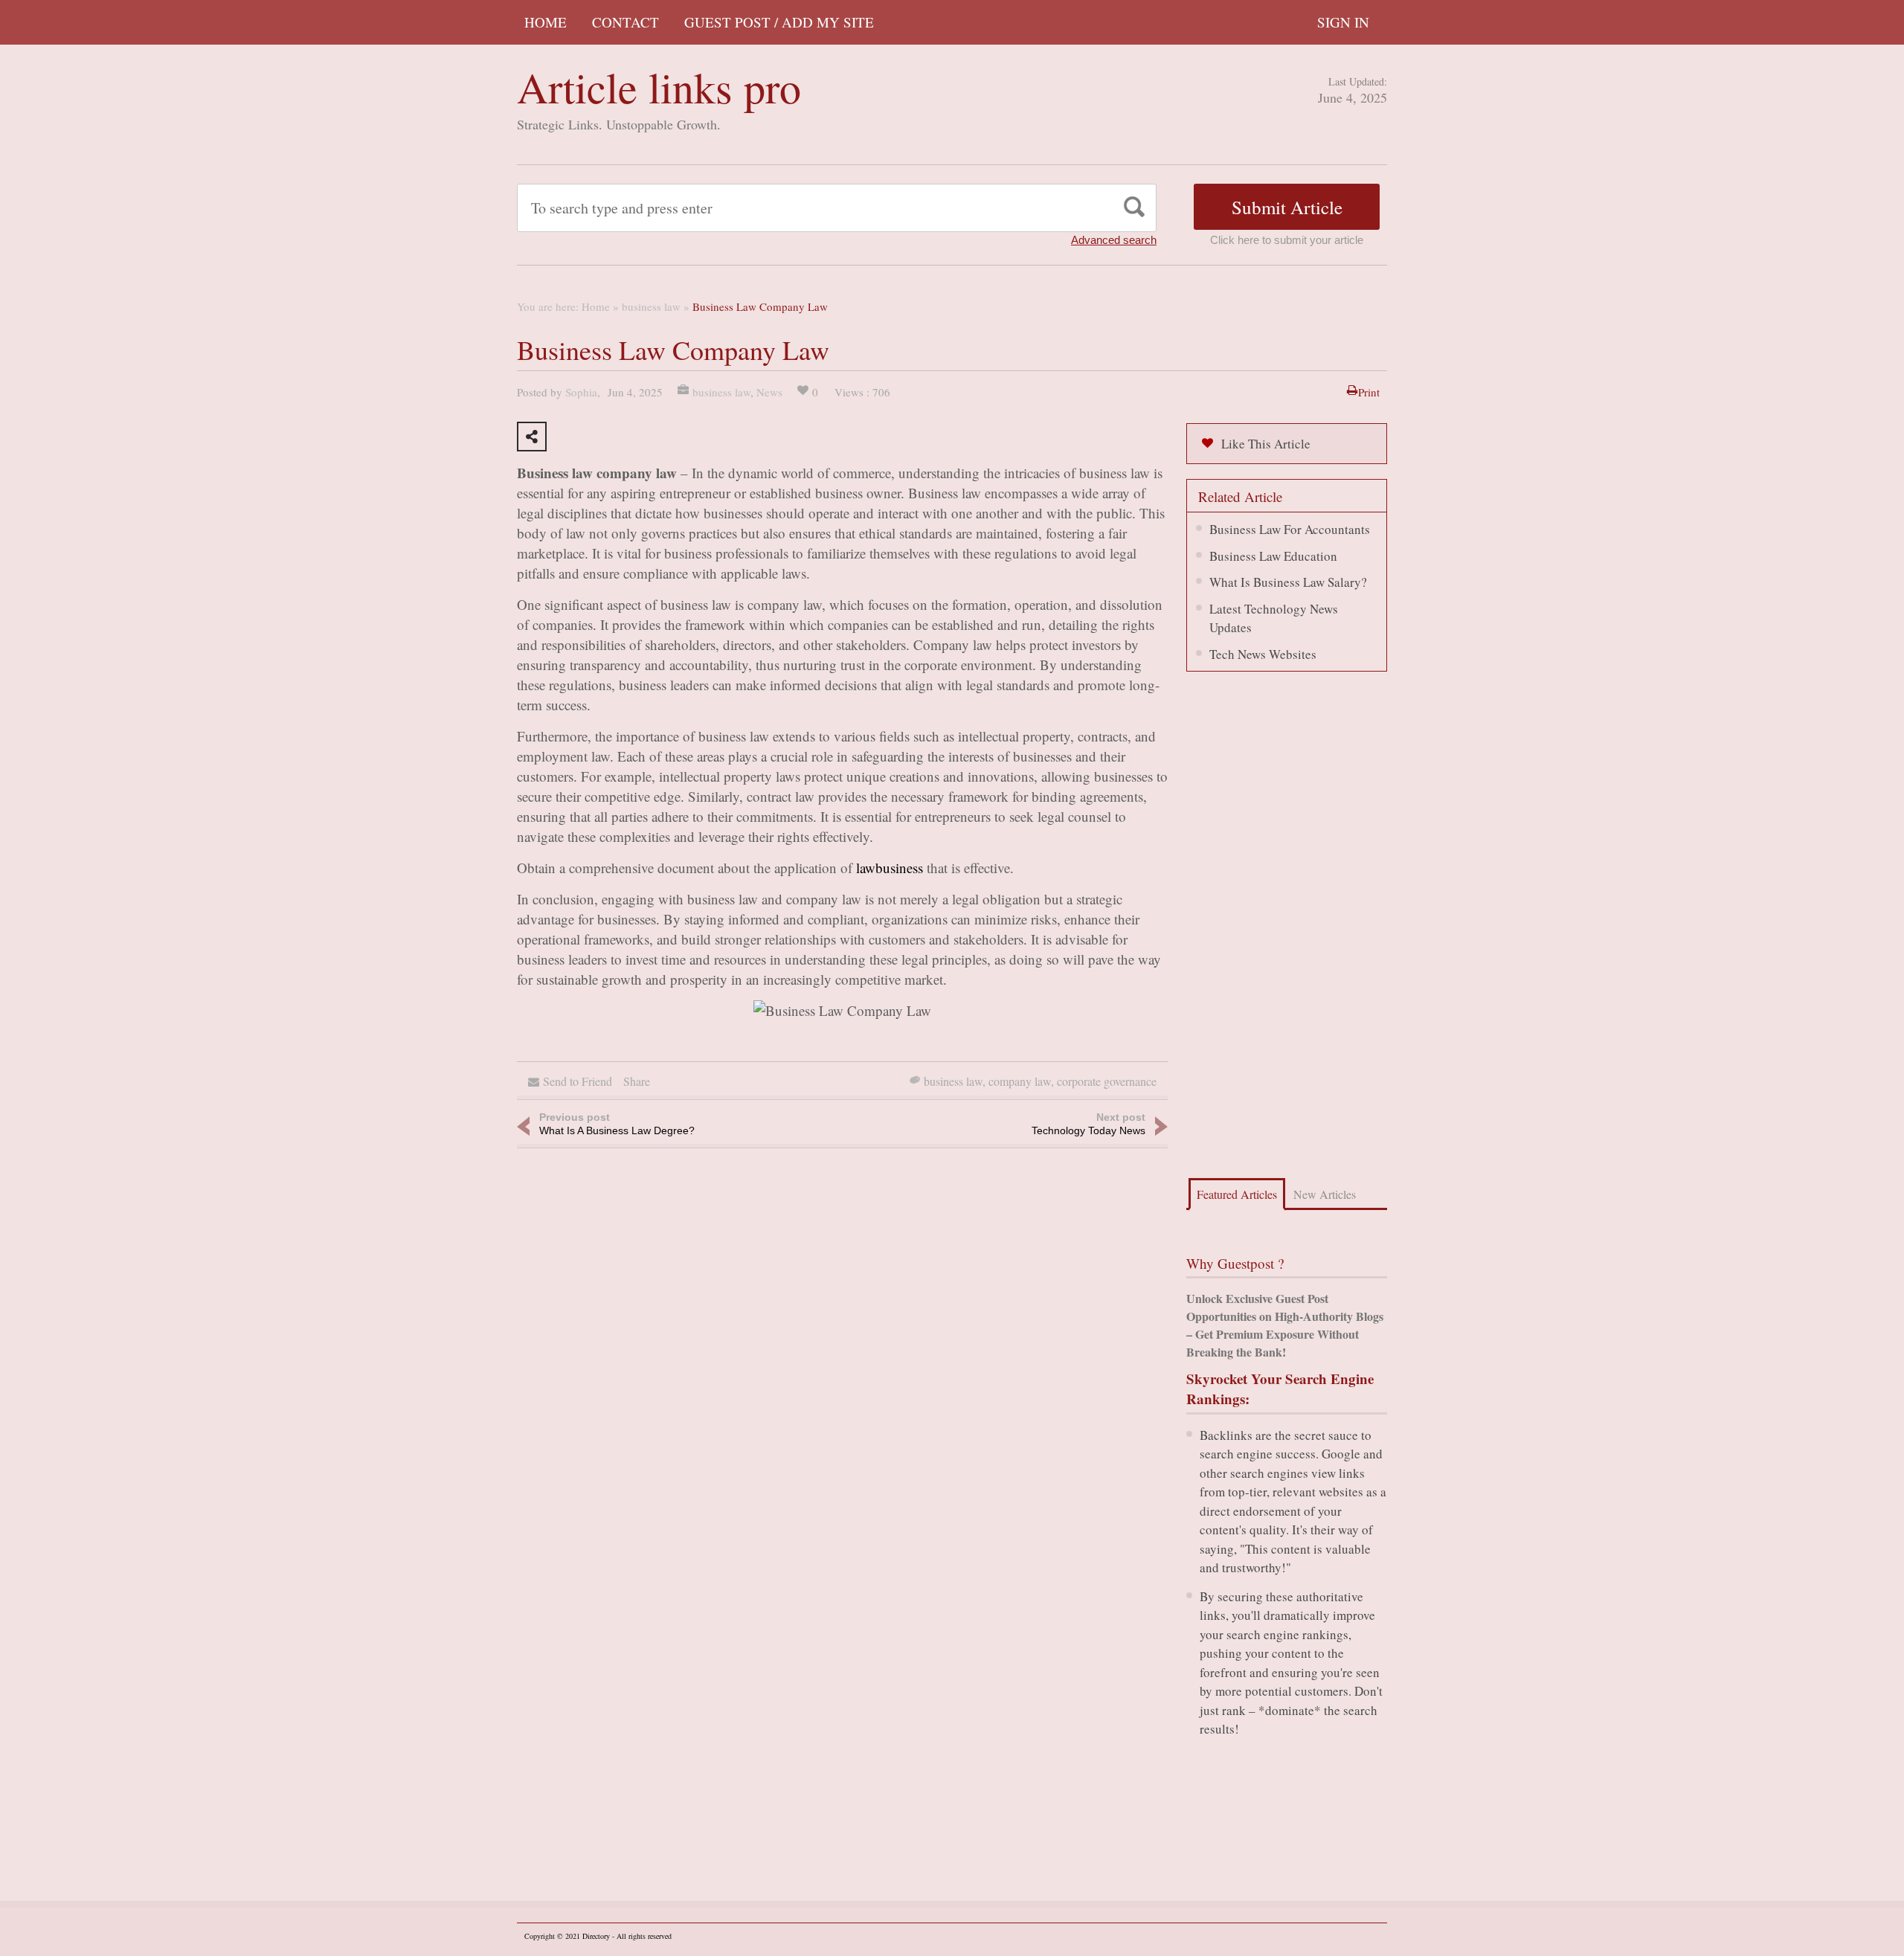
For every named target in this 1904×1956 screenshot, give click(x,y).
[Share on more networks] (532, 437)
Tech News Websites (1263, 654)
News (769, 392)
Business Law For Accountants (1290, 529)
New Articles (1325, 1194)
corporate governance (1107, 1081)
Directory (596, 1936)
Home (546, 22)
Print (1369, 392)
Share (637, 1081)
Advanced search (1114, 240)
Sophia (581, 392)
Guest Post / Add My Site (779, 22)
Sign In (1343, 22)
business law (651, 306)
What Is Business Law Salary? (1288, 582)
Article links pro (659, 87)
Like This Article (1266, 444)
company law (1020, 1081)
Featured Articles (1237, 1194)
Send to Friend (578, 1081)
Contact (625, 22)
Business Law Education (1273, 556)
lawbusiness (890, 868)
